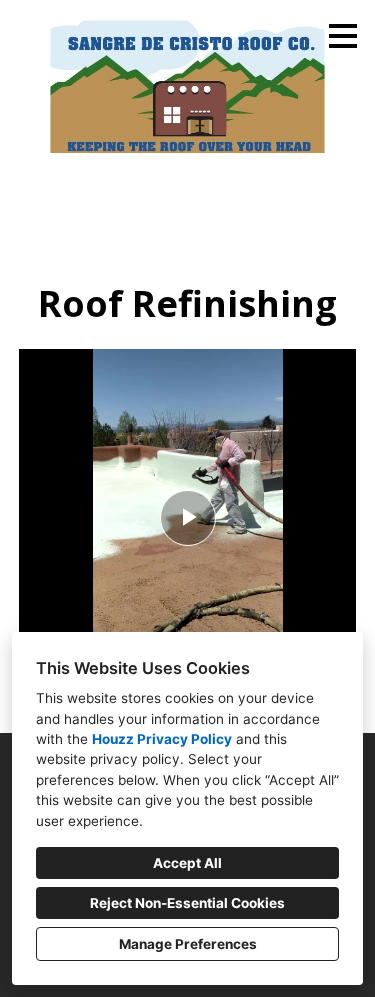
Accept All (187, 863)
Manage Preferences (188, 944)
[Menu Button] (343, 36)
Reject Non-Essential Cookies (187, 903)
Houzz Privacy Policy (162, 739)
